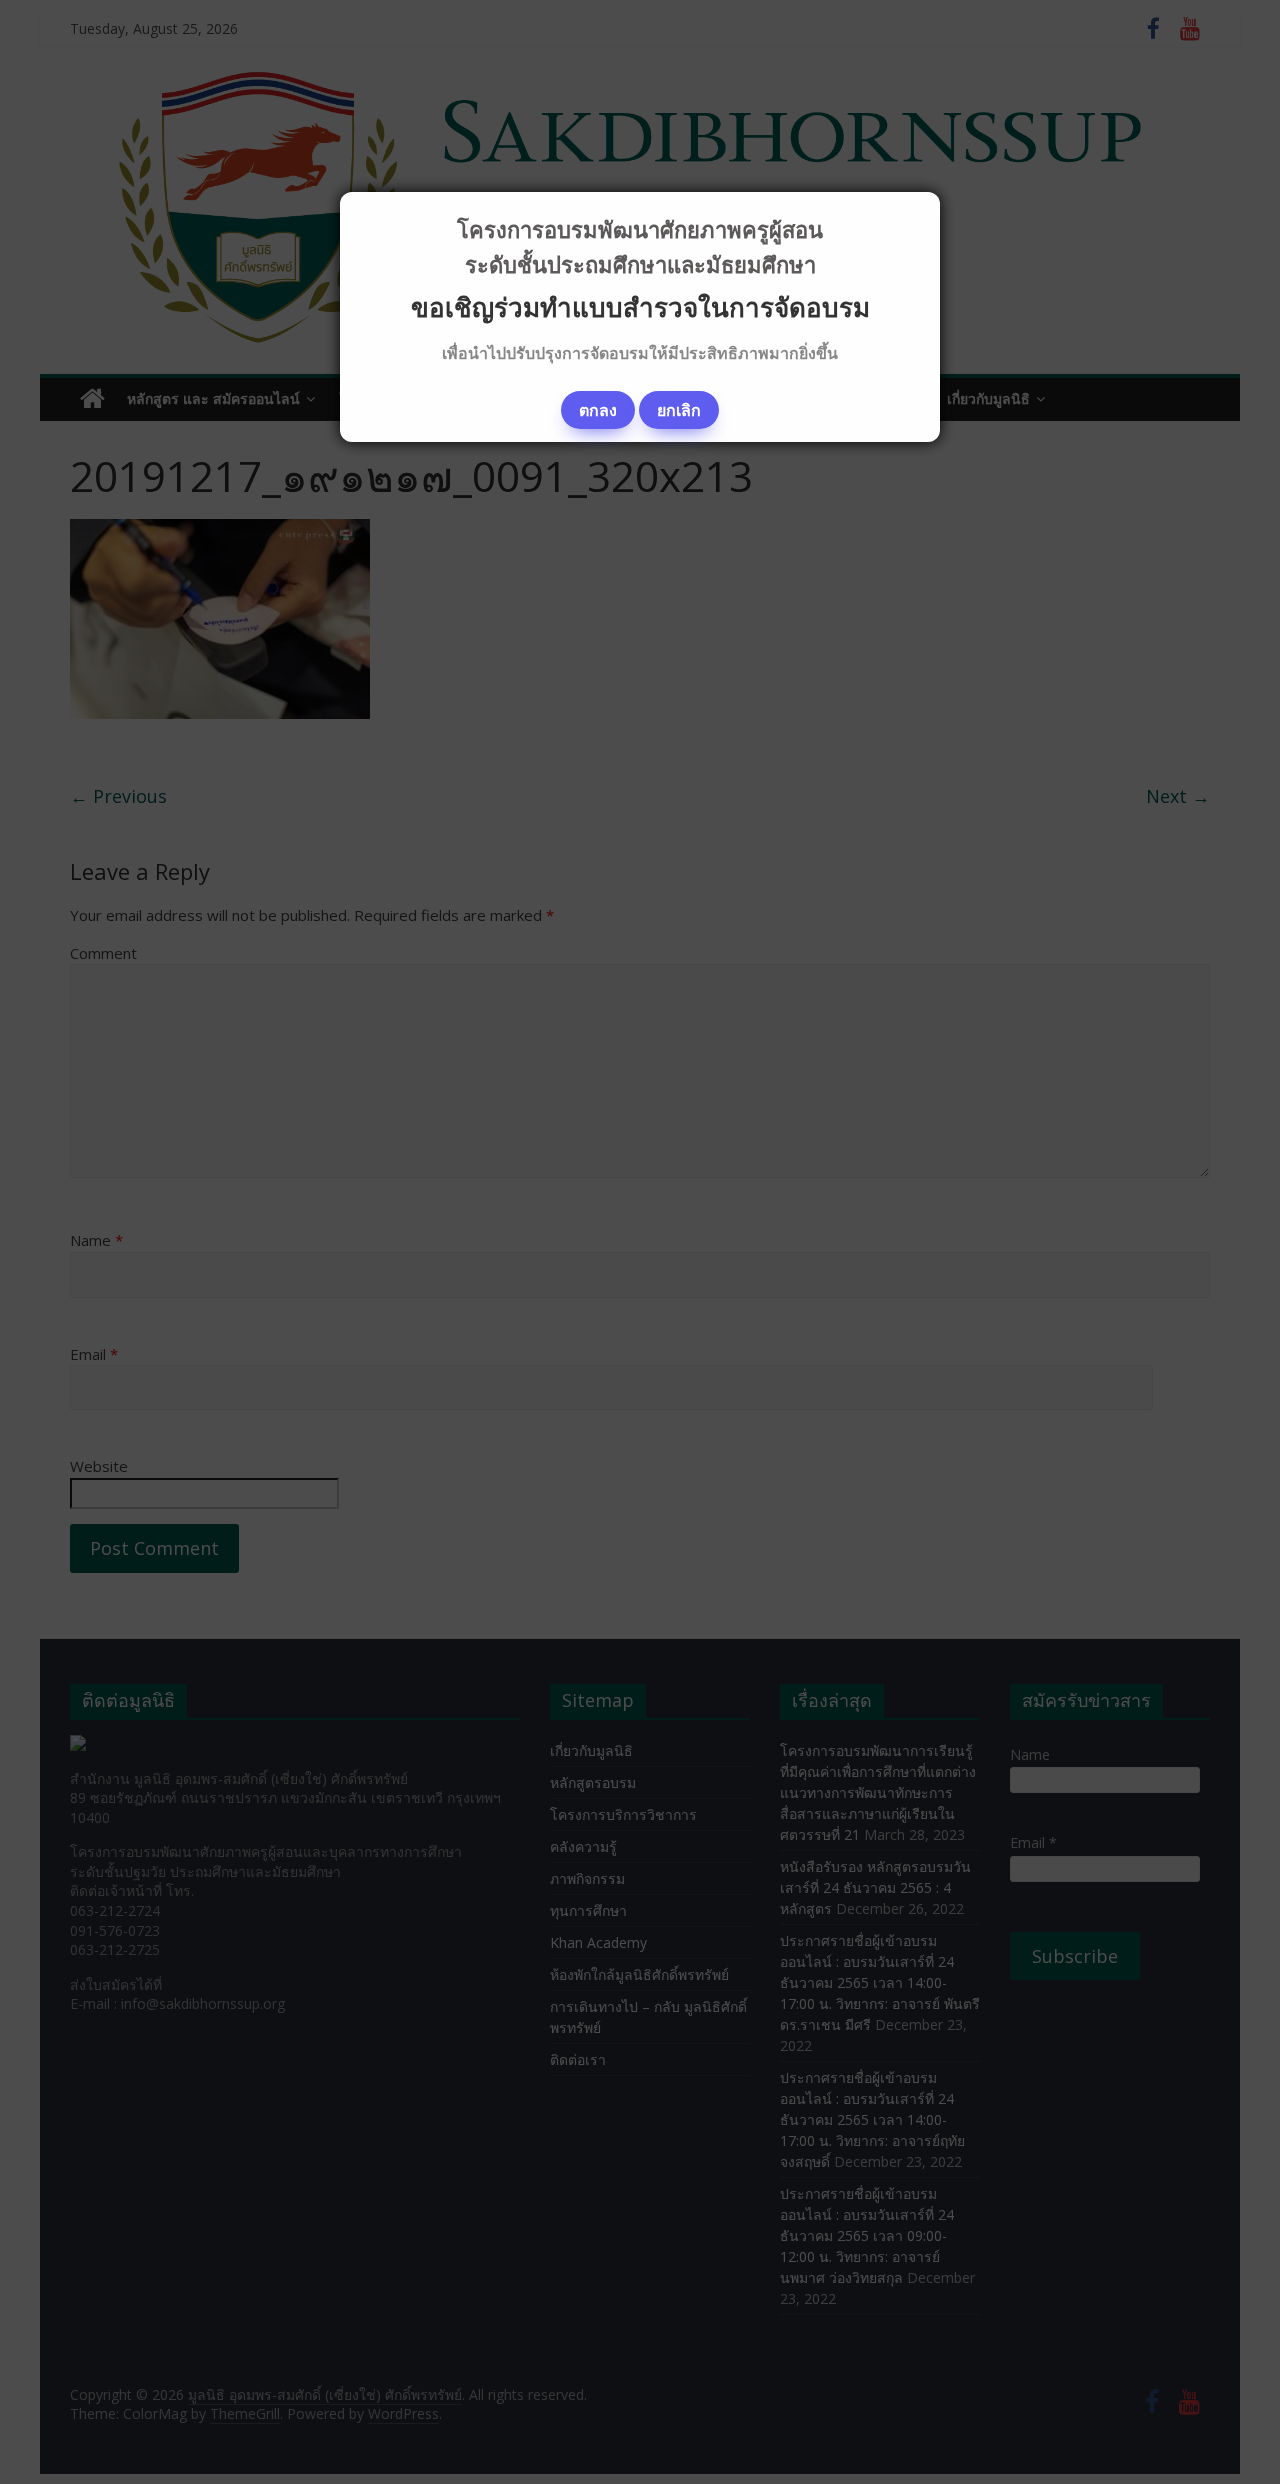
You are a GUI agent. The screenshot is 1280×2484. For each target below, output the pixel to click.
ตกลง (598, 410)
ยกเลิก (679, 410)
